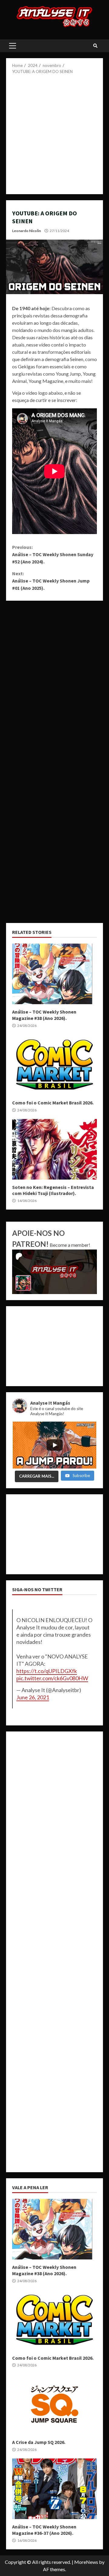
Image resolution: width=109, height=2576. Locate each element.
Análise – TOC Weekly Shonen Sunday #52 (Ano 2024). (53, 554)
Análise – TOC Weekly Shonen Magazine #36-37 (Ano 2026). (54, 2489)
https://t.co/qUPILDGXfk (47, 1671)
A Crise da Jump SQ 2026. (54, 2404)
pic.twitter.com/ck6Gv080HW (52, 1678)
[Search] (95, 46)
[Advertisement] (54, 132)
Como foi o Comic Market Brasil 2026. (54, 1065)
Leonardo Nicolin (26, 231)
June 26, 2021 (33, 1697)
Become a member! (70, 1245)
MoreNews (86, 2562)
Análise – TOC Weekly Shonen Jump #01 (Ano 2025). (51, 581)
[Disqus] (54, 682)
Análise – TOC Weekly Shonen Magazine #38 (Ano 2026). (54, 974)
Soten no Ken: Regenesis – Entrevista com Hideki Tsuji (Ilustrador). (54, 1149)
